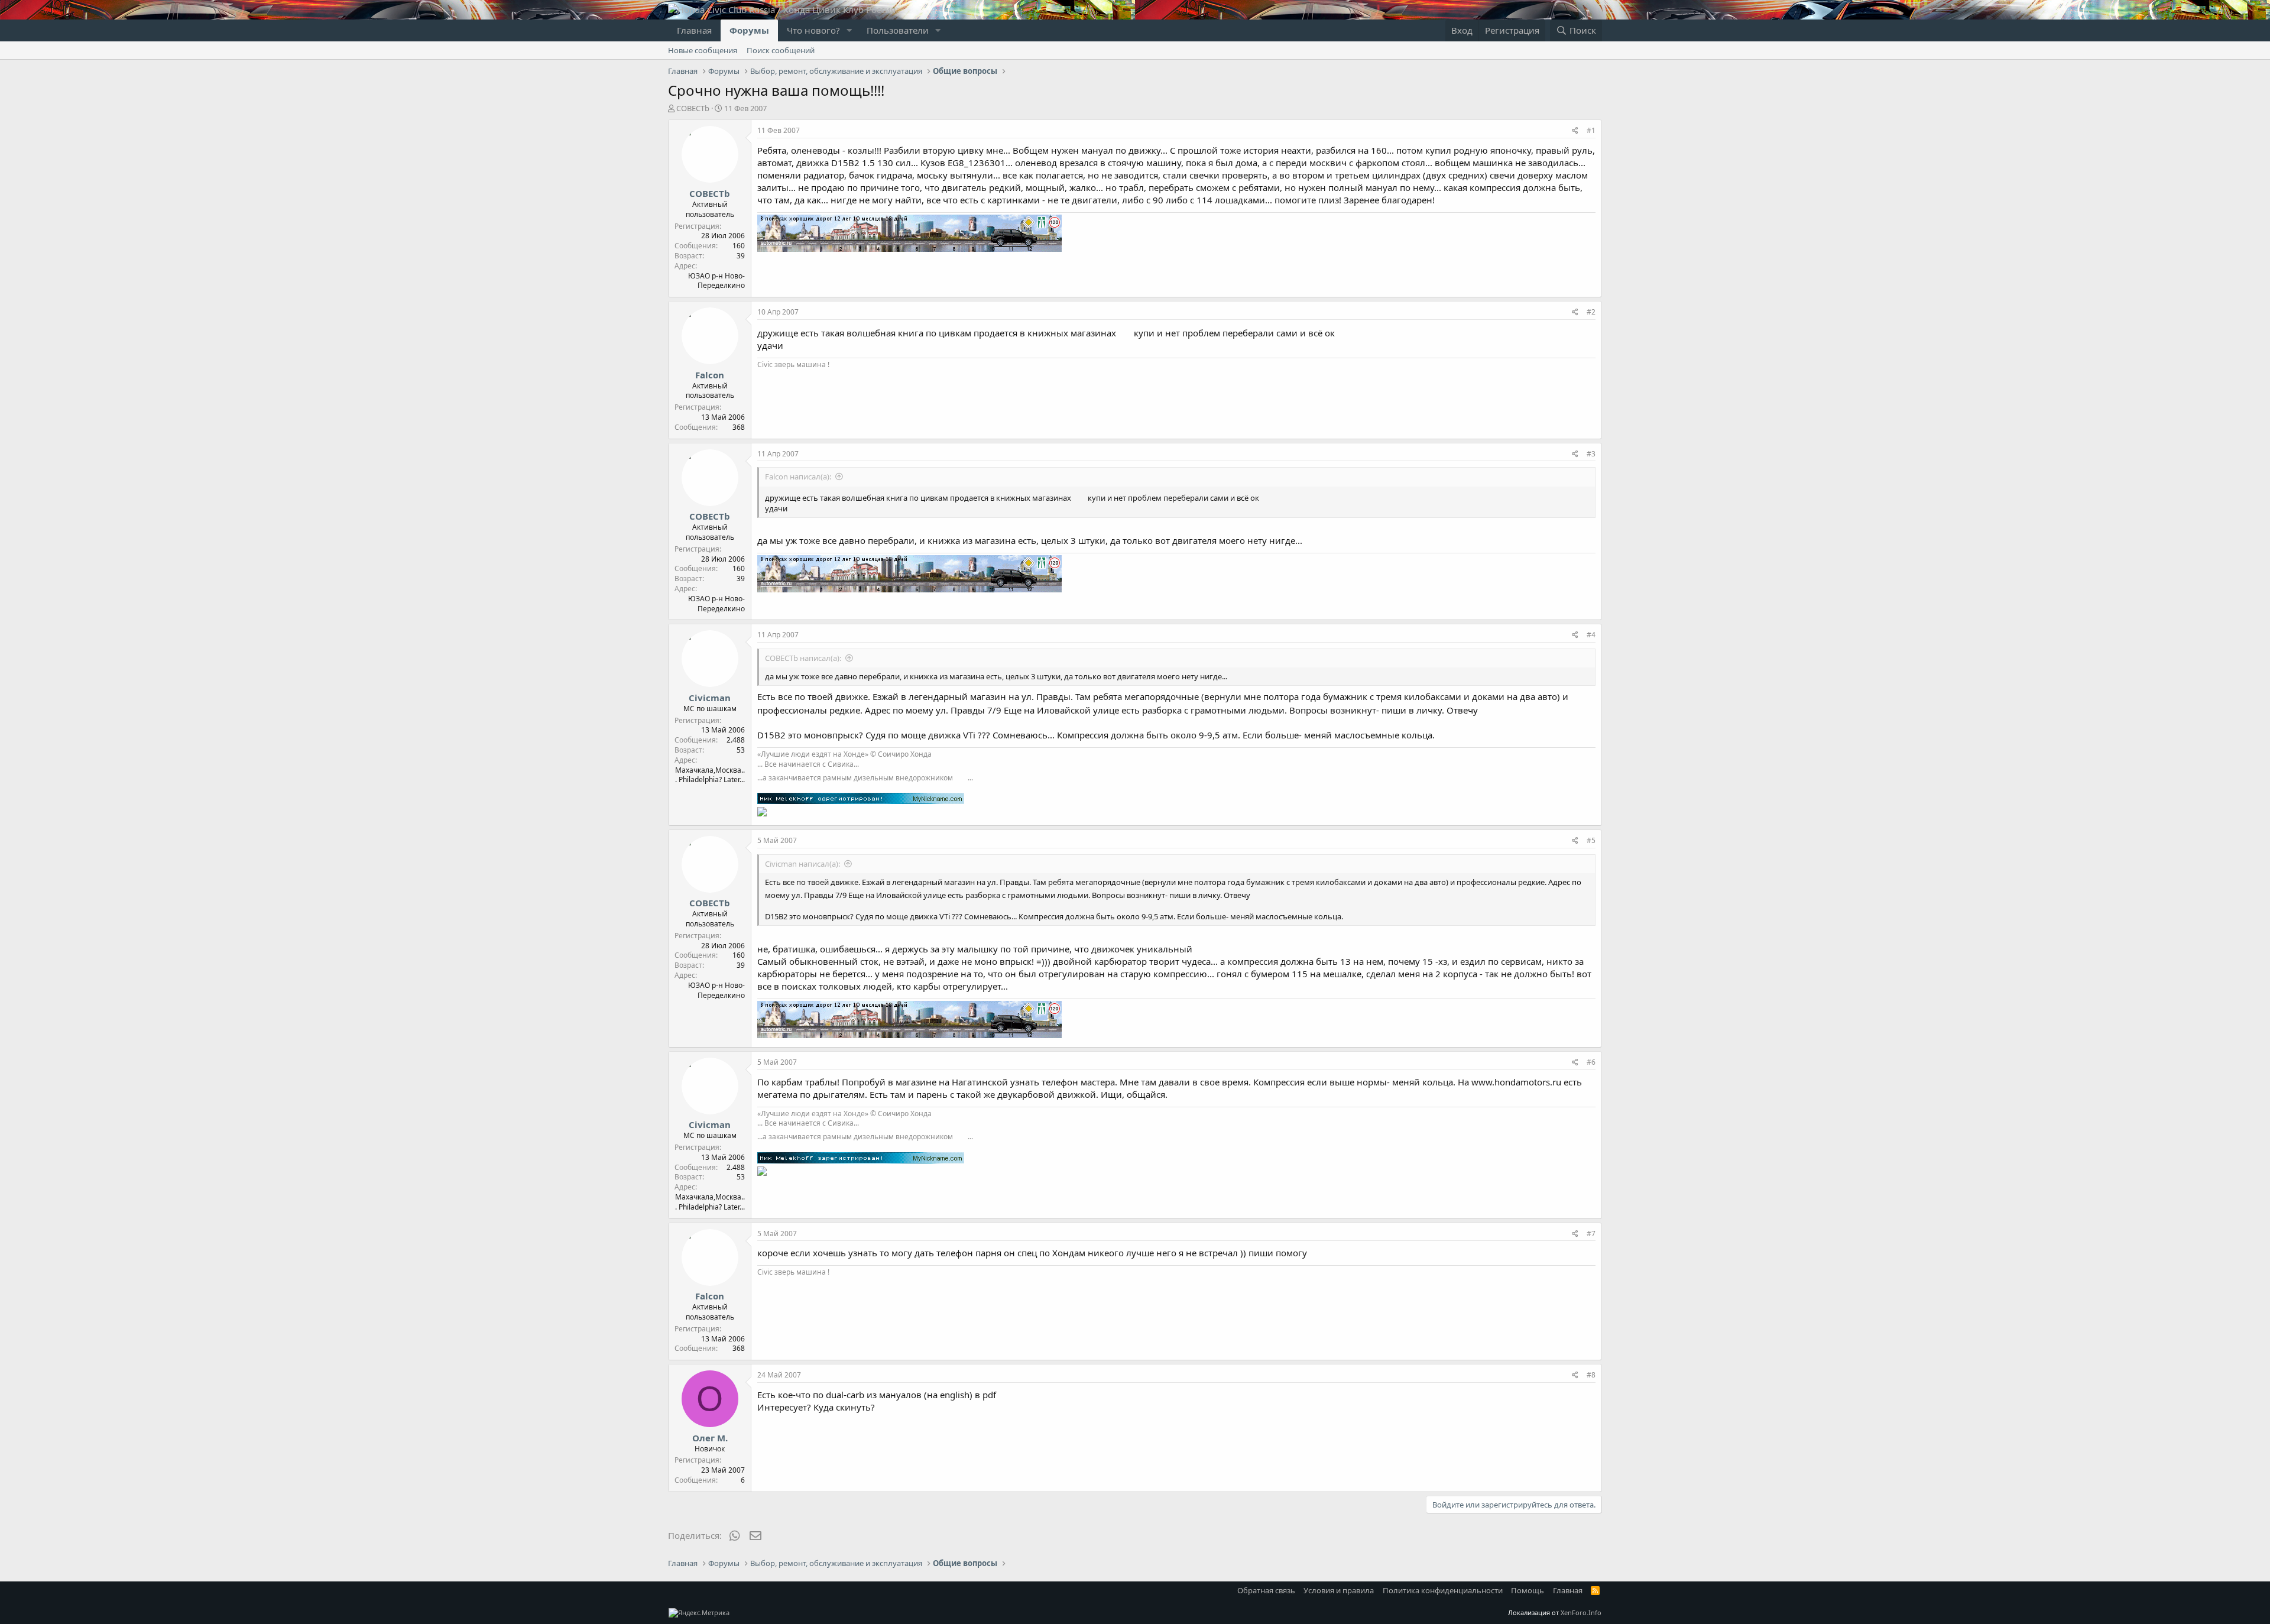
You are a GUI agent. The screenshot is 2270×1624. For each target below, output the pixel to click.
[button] (849, 30)
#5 (1591, 840)
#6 (1591, 1062)
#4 (1591, 635)
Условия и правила (1339, 1590)
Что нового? (813, 30)
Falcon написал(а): (798, 476)
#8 (1591, 1375)
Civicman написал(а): (802, 864)
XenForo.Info (1581, 1612)
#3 (1591, 454)
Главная (694, 30)
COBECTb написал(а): (803, 658)
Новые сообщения (703, 50)
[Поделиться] (1575, 131)
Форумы (749, 30)
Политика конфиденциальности (1443, 1590)
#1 (1591, 130)
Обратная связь (1266, 1590)
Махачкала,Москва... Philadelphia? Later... (710, 775)
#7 (1591, 1234)
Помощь (1528, 1590)
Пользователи (898, 30)
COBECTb (693, 108)
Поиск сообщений (781, 50)
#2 (1591, 312)
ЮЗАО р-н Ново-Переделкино (716, 281)
